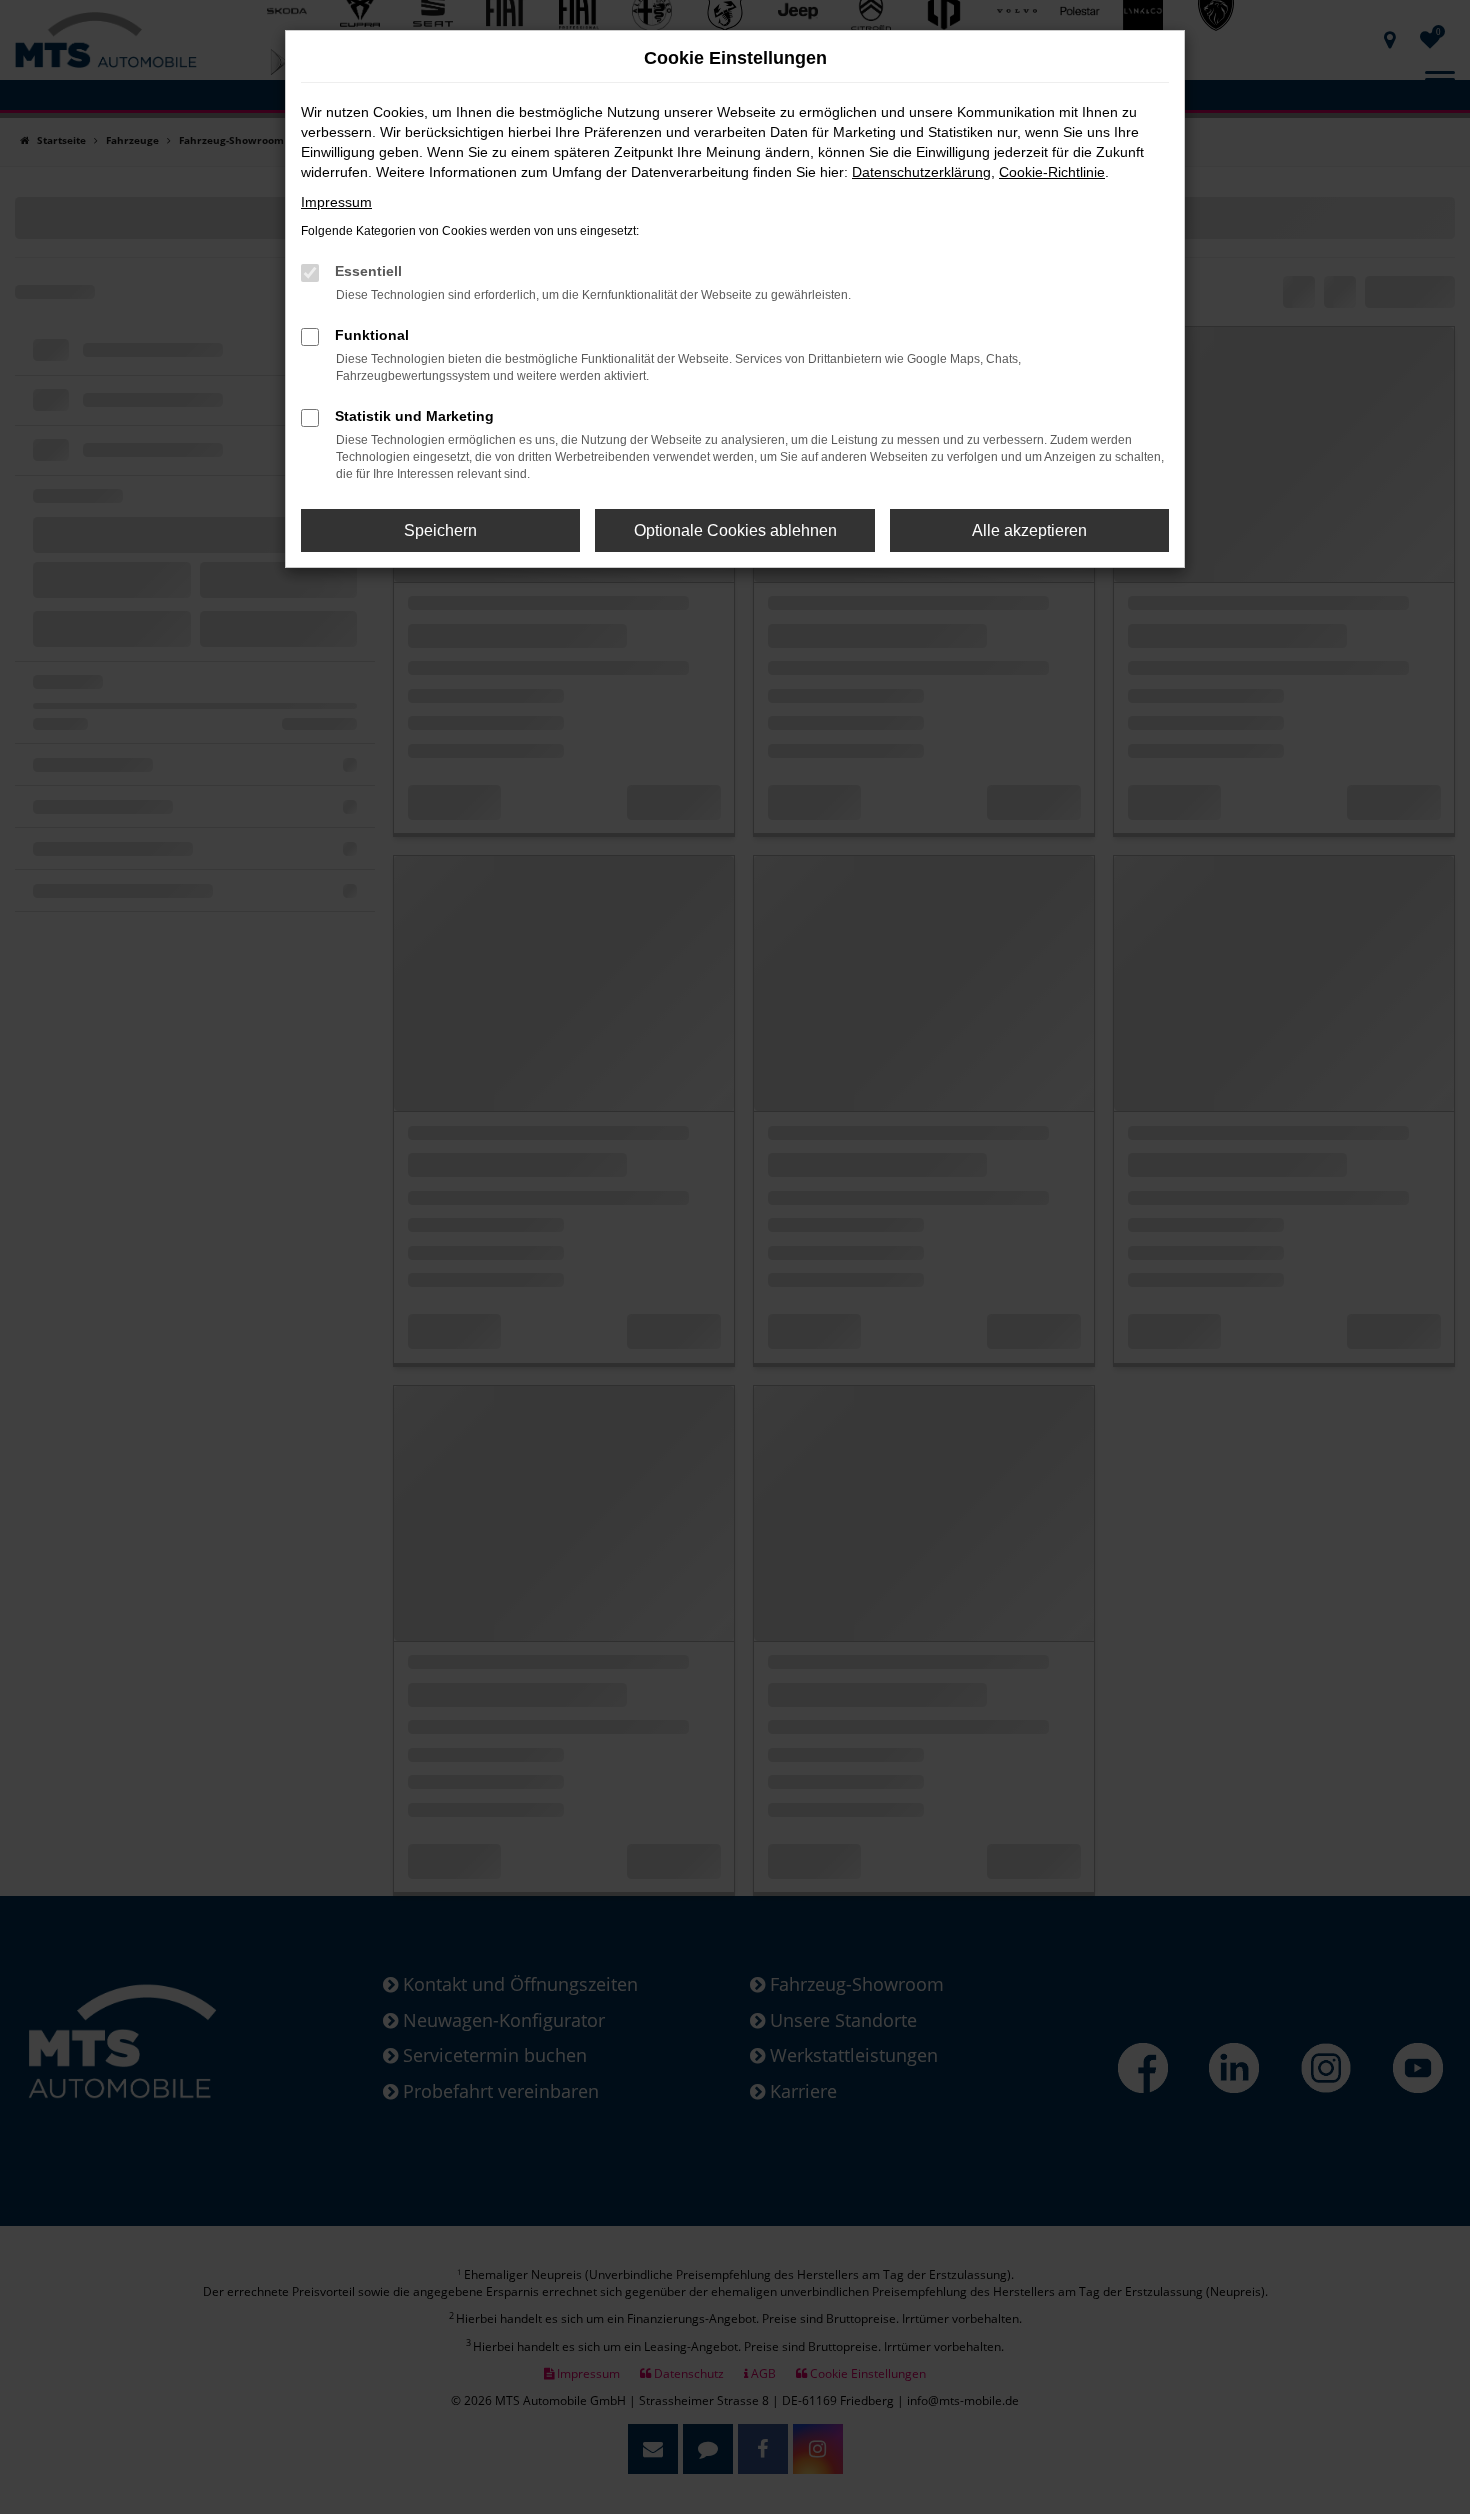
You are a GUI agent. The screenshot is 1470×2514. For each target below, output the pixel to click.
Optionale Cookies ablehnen (735, 530)
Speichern (440, 530)
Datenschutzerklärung (921, 172)
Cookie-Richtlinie (1052, 172)
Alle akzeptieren (1029, 530)
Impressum (336, 202)
